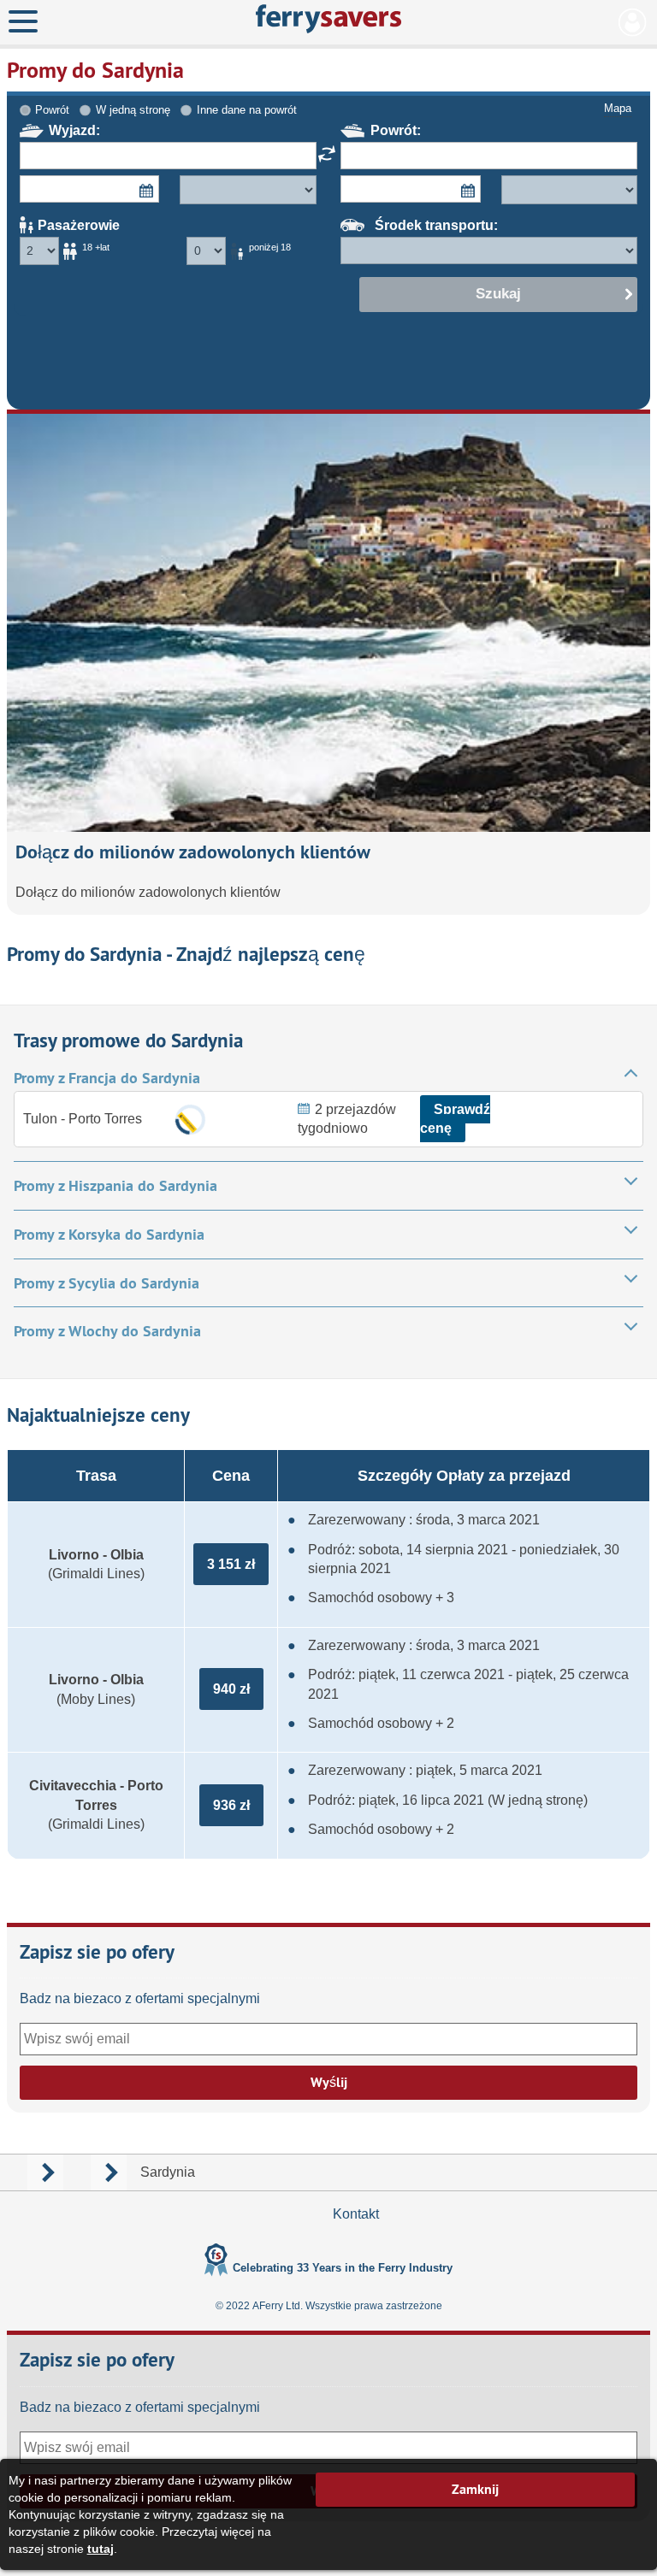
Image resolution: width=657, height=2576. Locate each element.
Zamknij (475, 2489)
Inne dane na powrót (247, 110)
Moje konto (633, 22)
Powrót (52, 110)
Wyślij (329, 2082)
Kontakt (356, 2214)
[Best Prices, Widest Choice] (329, 19)
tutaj (101, 2549)
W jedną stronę (133, 110)
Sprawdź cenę (455, 1119)
